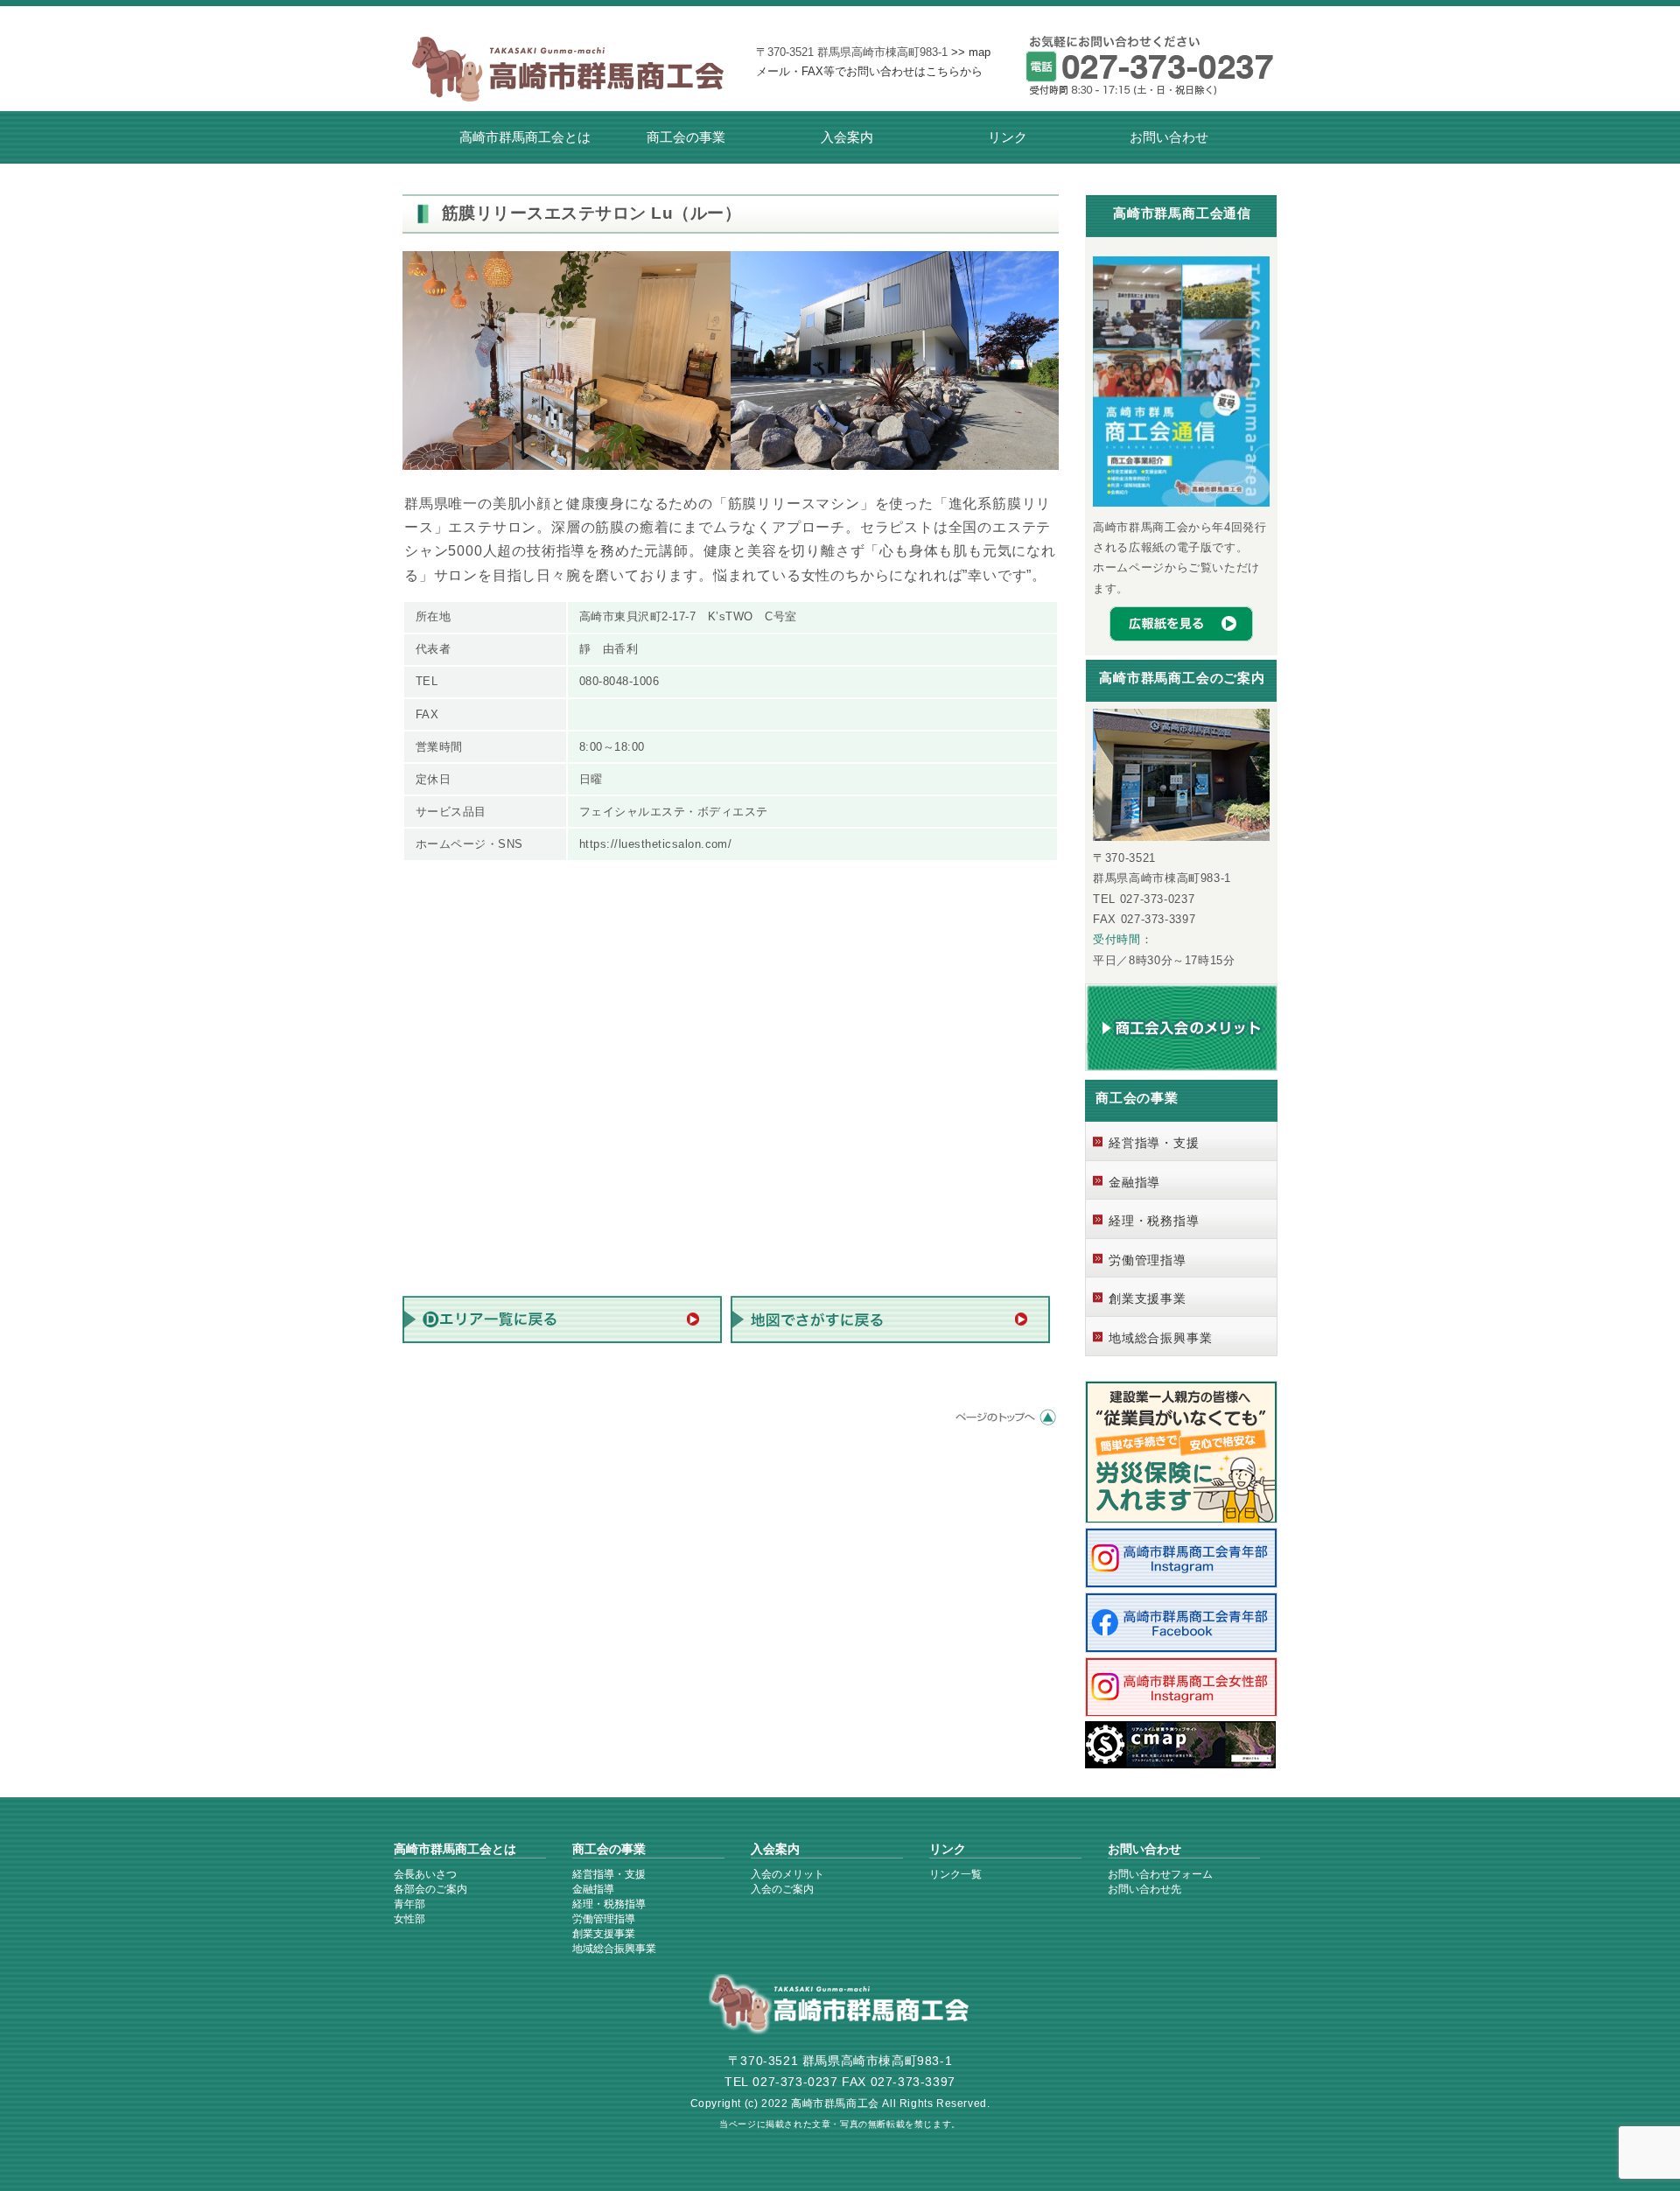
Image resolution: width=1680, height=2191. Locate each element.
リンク (1008, 137)
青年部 (409, 1904)
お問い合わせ (1169, 137)
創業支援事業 (1148, 1298)
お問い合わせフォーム (1160, 1874)
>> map (971, 52)
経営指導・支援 (1154, 1143)
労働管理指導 (1148, 1260)
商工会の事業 (686, 137)
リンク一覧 (955, 1874)
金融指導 (1134, 1182)
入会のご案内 (782, 1889)
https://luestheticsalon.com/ (655, 844)
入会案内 (847, 137)
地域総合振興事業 (1160, 1338)
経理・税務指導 (1154, 1221)
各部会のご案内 (430, 1889)
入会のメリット (787, 1874)
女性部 (409, 1919)
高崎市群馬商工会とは (525, 137)
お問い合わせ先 (1144, 1889)
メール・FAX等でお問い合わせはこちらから (869, 71)
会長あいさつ (425, 1874)
